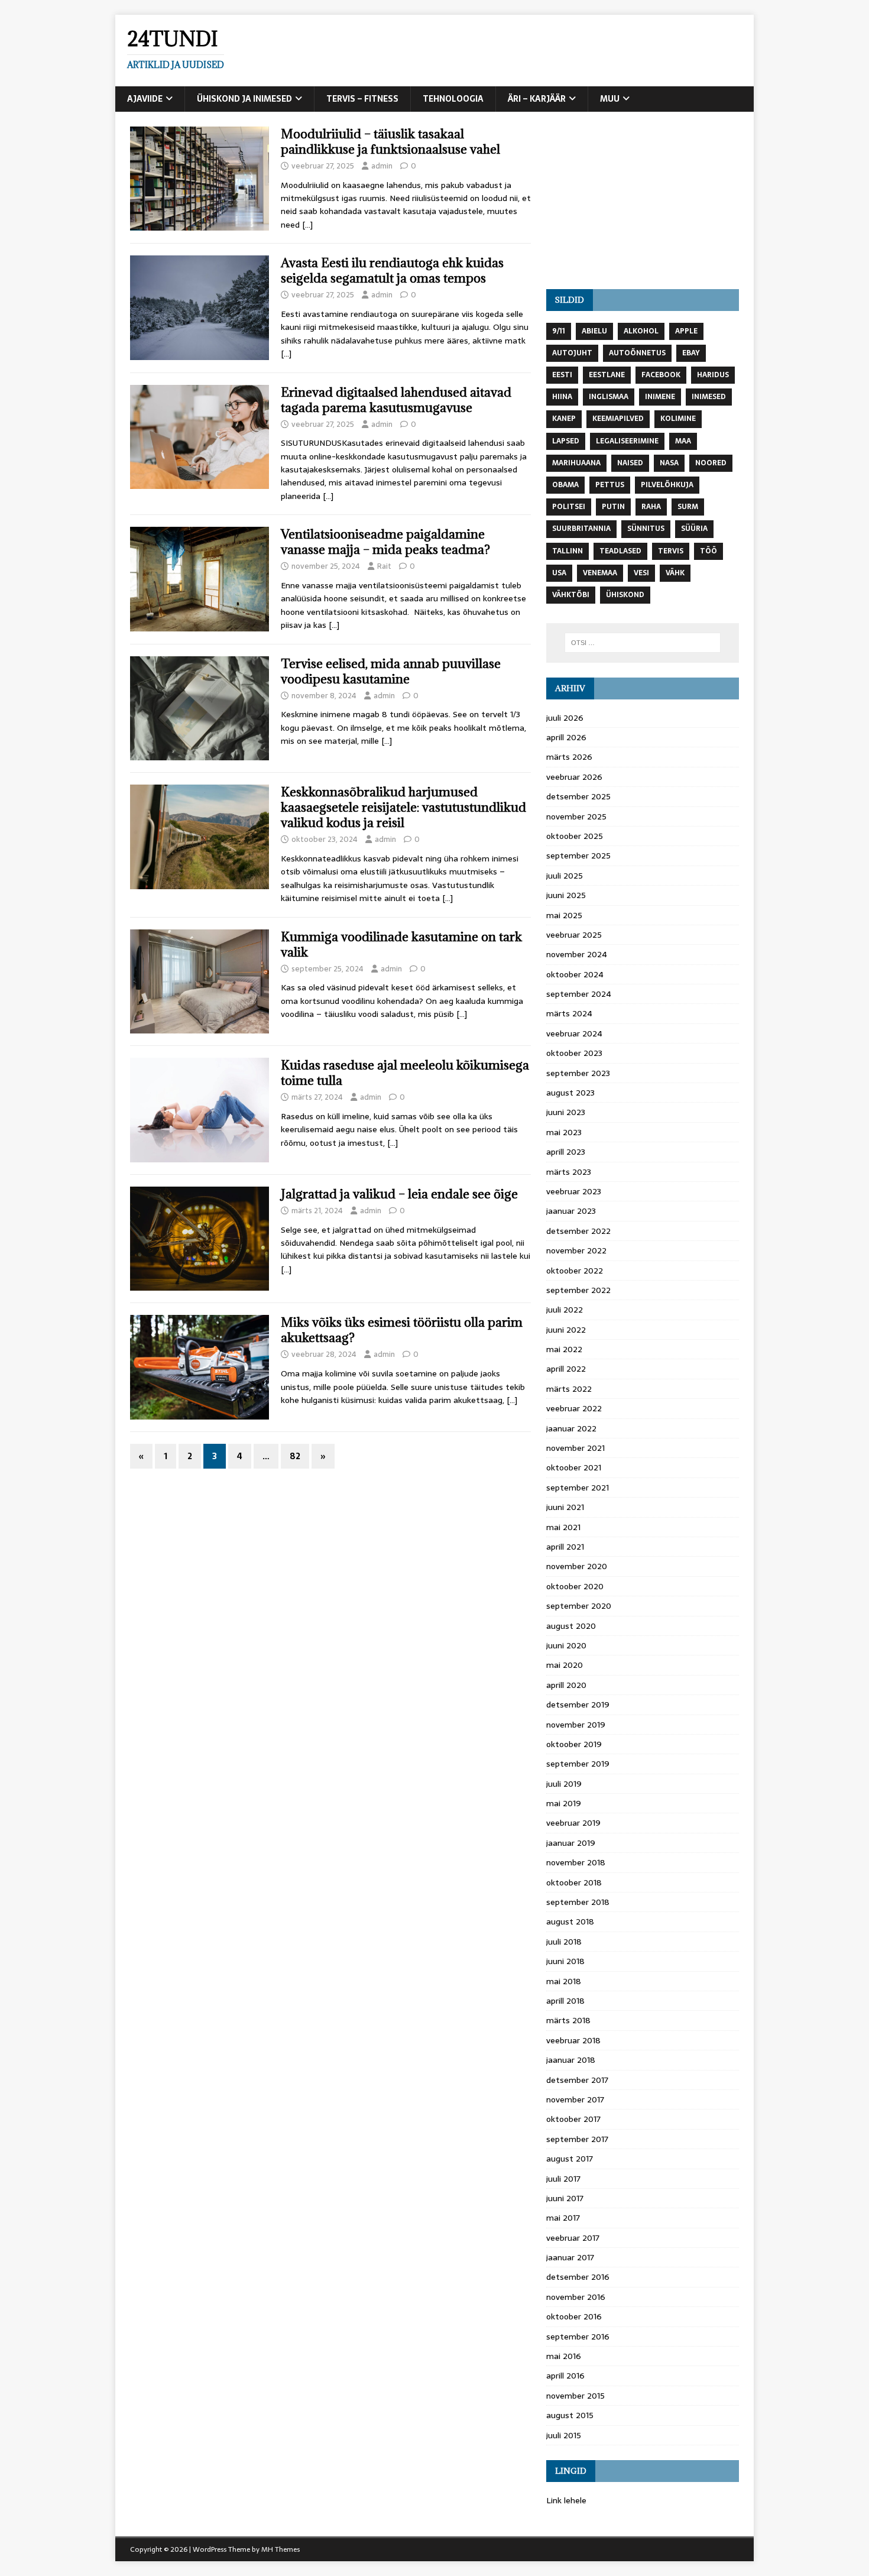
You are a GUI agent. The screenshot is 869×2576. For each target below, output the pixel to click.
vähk (675, 573)
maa (683, 441)
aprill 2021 (565, 1547)
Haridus (713, 375)
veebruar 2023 (574, 1191)
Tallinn (568, 551)
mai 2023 (564, 1132)
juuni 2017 (565, 2198)
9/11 (559, 331)
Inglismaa (609, 397)
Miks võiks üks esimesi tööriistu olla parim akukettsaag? (402, 1330)
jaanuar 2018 (571, 2060)
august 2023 (570, 1093)
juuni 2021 (565, 1507)
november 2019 (576, 1725)
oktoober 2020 (575, 1586)
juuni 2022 (566, 1330)
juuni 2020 (566, 1645)
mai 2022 (564, 1349)
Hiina (562, 397)
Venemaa (600, 573)
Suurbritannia (581, 529)
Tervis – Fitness (362, 99)
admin (382, 166)
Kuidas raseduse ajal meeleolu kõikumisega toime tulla (405, 1073)
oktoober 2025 (575, 836)
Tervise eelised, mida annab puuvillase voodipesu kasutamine (391, 671)
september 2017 (577, 2139)
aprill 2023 (566, 1152)
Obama (565, 485)
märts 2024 (569, 1013)
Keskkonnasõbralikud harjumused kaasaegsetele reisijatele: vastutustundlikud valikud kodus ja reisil (403, 807)
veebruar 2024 (574, 1033)
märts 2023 (569, 1172)
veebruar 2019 (573, 1823)
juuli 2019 (564, 1784)
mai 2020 (565, 1665)
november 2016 (576, 2297)
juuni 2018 (565, 1961)
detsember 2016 (578, 2277)
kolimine (678, 419)
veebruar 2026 (574, 777)
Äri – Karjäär (537, 99)
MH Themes (281, 2549)
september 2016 (578, 2337)
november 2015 (575, 2396)
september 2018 (578, 1902)
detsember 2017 (577, 2080)
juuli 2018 (564, 1942)
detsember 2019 (578, 1705)
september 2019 (578, 1764)
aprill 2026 (566, 737)
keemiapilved (618, 419)
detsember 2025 (578, 796)
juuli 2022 (565, 1310)
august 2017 (570, 2159)
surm (688, 507)
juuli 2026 (565, 718)
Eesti (562, 375)
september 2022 (578, 1290)
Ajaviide (145, 99)
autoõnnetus (637, 353)
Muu (610, 99)
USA (559, 573)
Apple (686, 331)
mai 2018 (564, 1981)
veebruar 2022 (574, 1408)
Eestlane (607, 375)
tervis (671, 551)
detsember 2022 (578, 1231)
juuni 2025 (566, 895)
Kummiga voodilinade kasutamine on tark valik (401, 944)
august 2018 (570, 1922)
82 (295, 1456)
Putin (613, 507)
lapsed (566, 441)
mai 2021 (563, 1527)
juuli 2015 (564, 2435)
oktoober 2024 (575, 974)
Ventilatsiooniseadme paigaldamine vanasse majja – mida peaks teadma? (385, 542)
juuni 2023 (566, 1112)
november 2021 (575, 1448)
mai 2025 (564, 915)
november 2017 (575, 2099)
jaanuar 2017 (570, 2257)
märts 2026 (569, 757)
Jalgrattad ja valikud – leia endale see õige (399, 1194)
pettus (610, 485)
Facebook (661, 375)
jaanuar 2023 (571, 1211)
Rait (384, 566)
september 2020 (579, 1606)
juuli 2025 (565, 876)
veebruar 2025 (574, 935)
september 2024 (579, 994)
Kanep (564, 419)
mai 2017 (563, 2218)
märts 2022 (569, 1389)
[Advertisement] (643, 200)
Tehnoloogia (453, 99)
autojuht (572, 353)
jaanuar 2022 (571, 1428)
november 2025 (576, 816)
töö (709, 551)
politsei (569, 507)
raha (651, 507)
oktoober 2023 (574, 1053)
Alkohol (641, 331)
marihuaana (576, 463)
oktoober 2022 (575, 1271)
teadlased (620, 551)
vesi (641, 573)
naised (630, 463)
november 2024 (577, 954)
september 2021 (578, 1488)
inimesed (709, 397)
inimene (660, 397)
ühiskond (625, 595)
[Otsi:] (643, 643)
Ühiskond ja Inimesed (244, 99)
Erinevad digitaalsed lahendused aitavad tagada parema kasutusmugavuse (396, 400)
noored (711, 463)
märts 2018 (568, 2020)
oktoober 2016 (574, 2316)
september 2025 (578, 856)
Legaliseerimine (627, 441)
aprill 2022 (566, 1369)
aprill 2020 (566, 1685)
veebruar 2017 (573, 2238)
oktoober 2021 (574, 1467)
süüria (694, 529)
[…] (307, 225)
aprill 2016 (565, 2376)
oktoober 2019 (574, 1744)
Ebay (691, 353)
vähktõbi (571, 595)
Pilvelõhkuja (667, 485)
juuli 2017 (563, 2179)
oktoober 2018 (574, 1882)
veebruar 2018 (573, 2040)
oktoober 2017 (573, 2119)
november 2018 (576, 1862)
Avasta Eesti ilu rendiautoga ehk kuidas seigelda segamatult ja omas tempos (392, 270)
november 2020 (577, 1566)
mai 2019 (564, 1803)
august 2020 (571, 1626)
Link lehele (566, 2500)
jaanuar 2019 (571, 1843)
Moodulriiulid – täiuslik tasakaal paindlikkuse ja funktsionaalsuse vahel (390, 142)
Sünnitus (646, 529)
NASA (669, 463)
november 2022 (576, 1250)
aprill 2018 (565, 2001)
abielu (594, 331)
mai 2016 (564, 2356)
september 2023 (578, 1073)
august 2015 (570, 2415)
